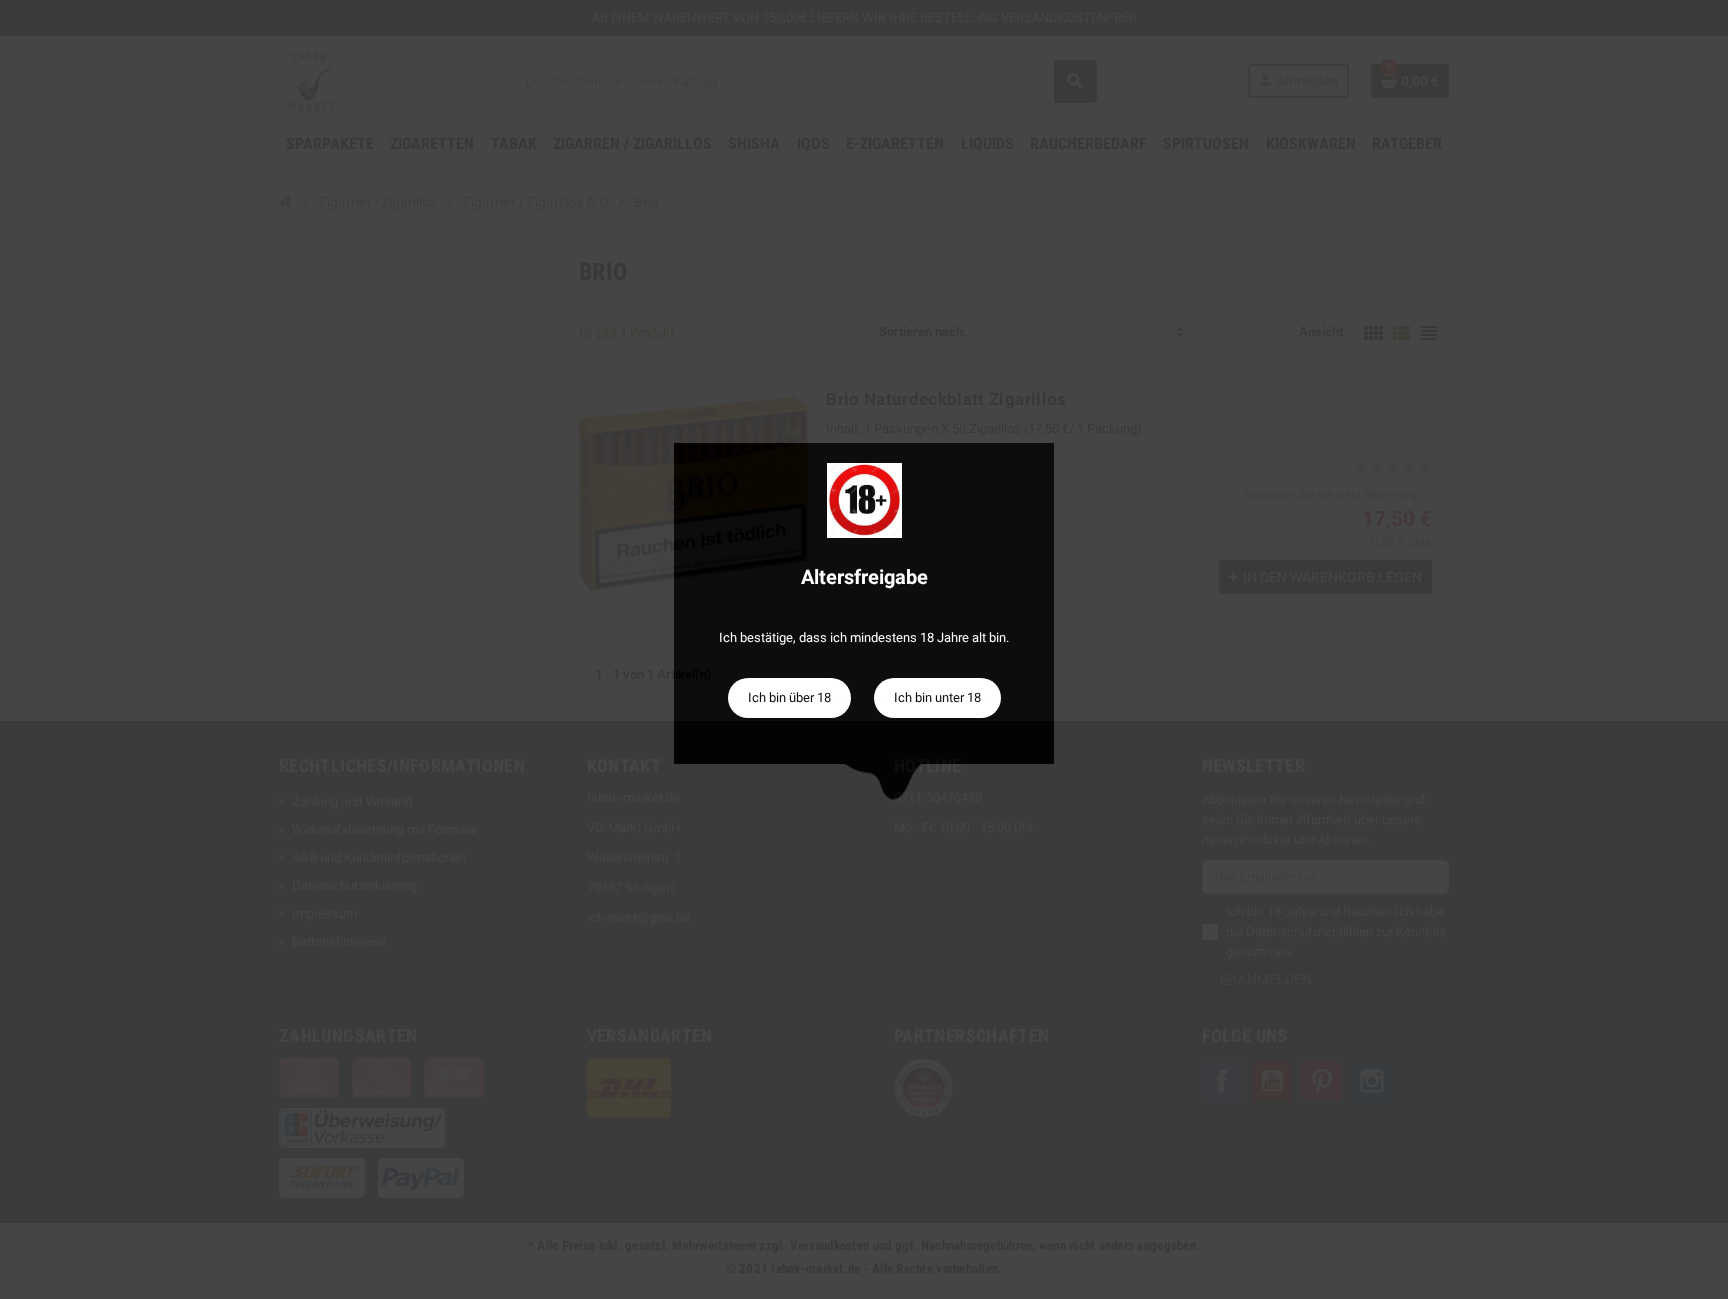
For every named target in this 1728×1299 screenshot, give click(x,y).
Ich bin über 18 (789, 697)
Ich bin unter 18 (937, 697)
